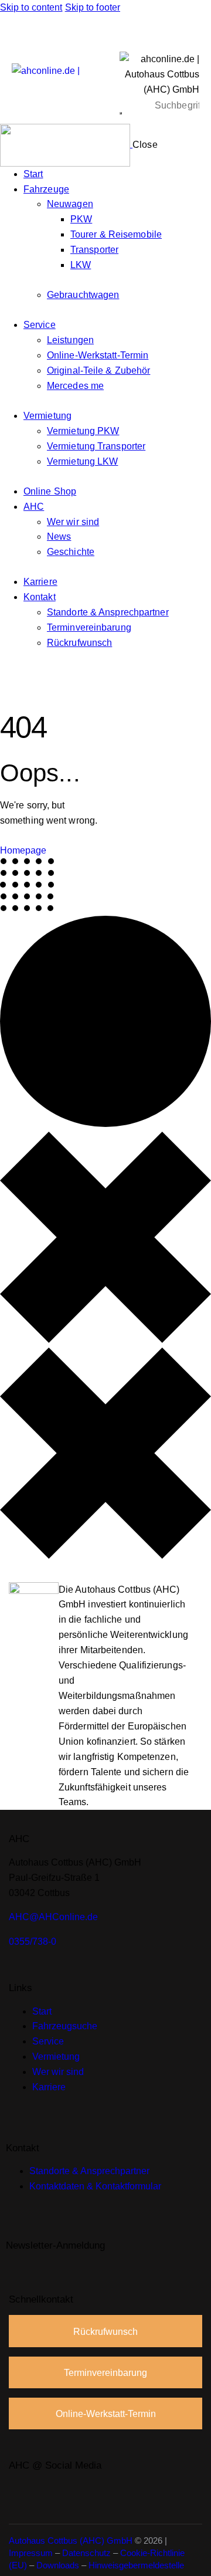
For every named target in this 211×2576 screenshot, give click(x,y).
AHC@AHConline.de (53, 1917)
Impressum (31, 2553)
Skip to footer (93, 7)
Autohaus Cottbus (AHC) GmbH (71, 2541)
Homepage (23, 850)
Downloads (58, 2565)
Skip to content (31, 7)
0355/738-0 (33, 1942)
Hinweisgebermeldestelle (136, 2565)
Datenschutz (86, 2553)
